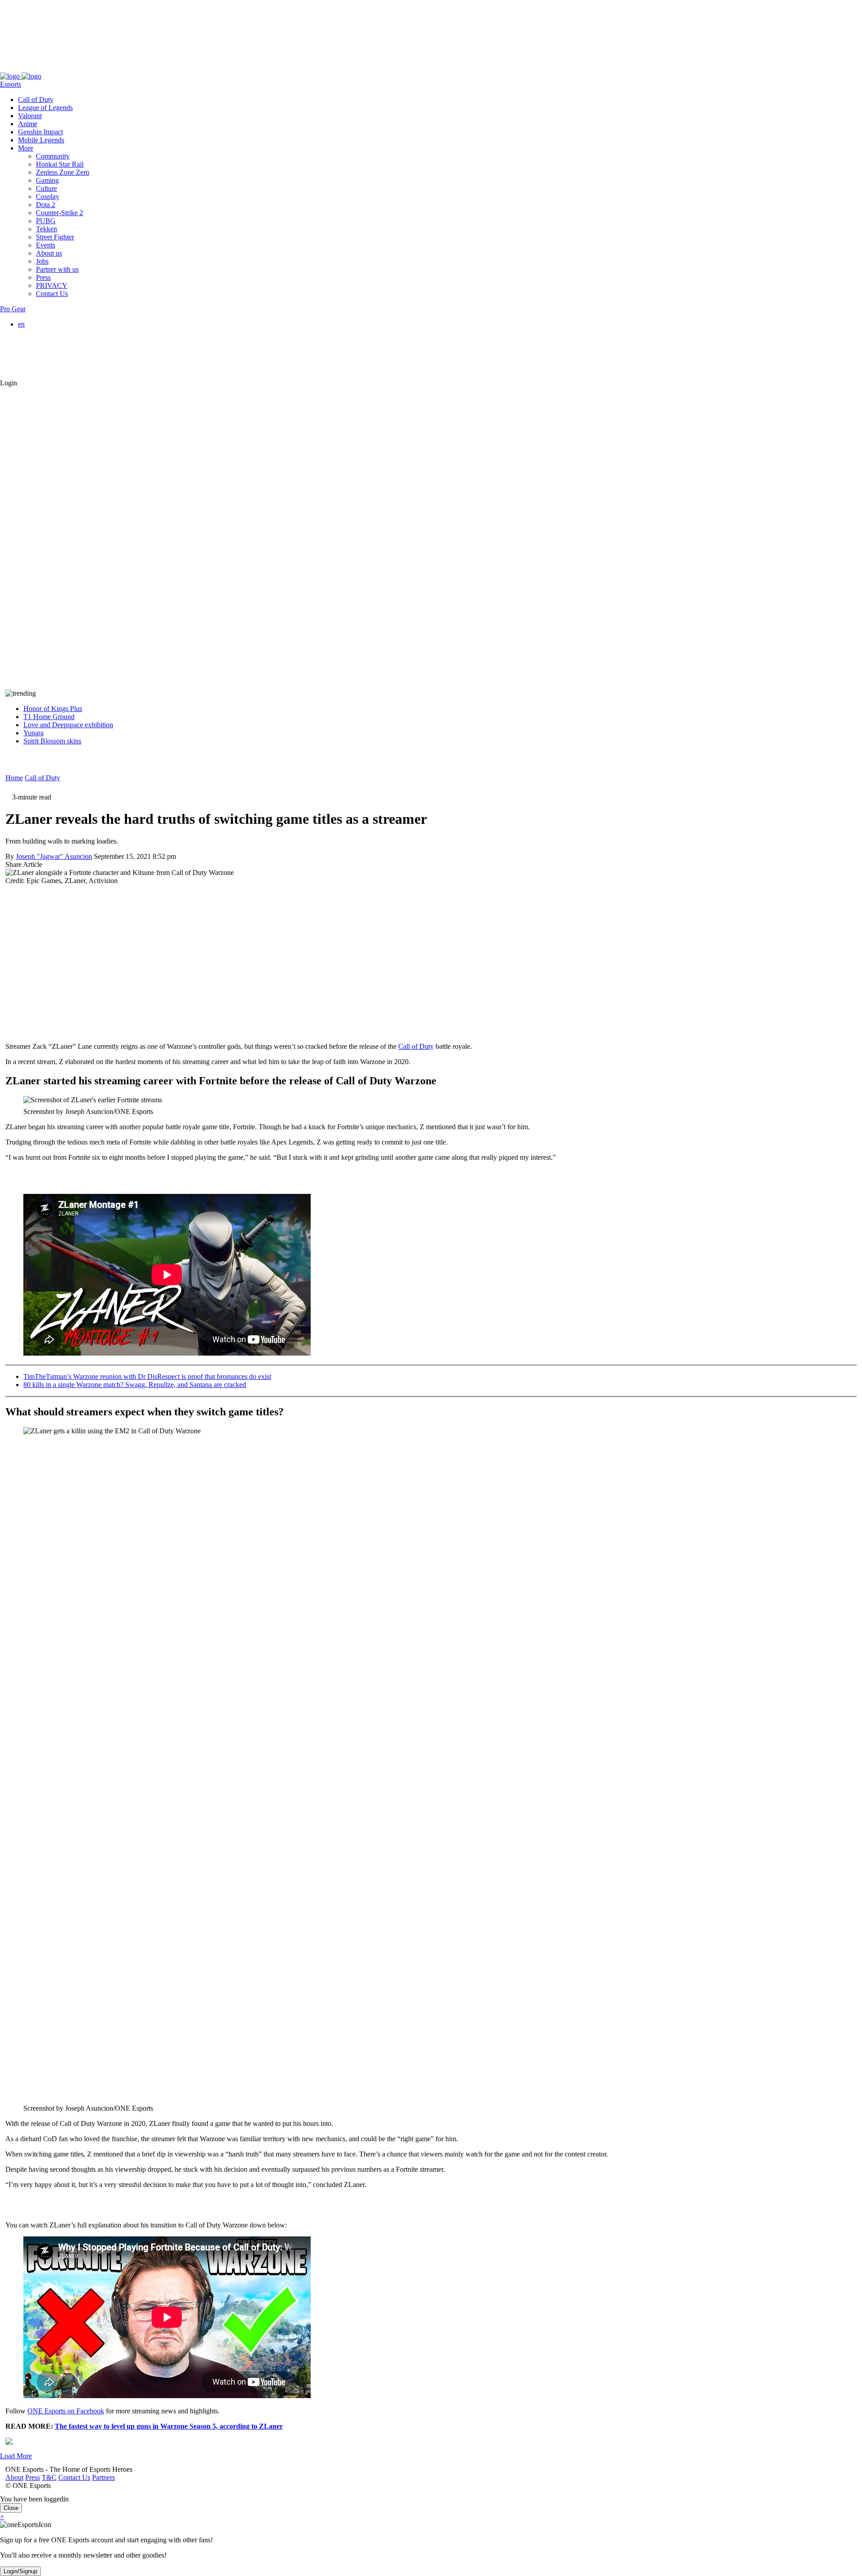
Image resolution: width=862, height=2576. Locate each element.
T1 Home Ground (49, 717)
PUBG (46, 221)
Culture (46, 188)
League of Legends (45, 108)
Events (46, 245)
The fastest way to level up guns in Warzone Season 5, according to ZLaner (169, 2426)
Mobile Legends (41, 140)
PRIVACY (52, 285)
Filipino (47, 348)
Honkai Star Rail (60, 164)
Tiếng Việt (51, 356)
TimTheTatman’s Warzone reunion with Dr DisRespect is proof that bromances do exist (147, 1376)
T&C (44, 68)
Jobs (42, 261)
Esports (11, 84)
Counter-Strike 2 (59, 213)
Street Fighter (55, 237)
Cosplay (48, 197)
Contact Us (69, 68)
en (21, 324)
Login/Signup (20, 2571)
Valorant (30, 116)
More (26, 148)
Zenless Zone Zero (63, 172)
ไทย (42, 366)
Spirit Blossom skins (52, 741)
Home (14, 778)
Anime (28, 124)
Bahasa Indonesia (61, 340)
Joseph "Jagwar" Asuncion (54, 856)
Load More (16, 2456)
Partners (98, 68)
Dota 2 (46, 205)
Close (11, 2508)
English (47, 332)
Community (53, 156)
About (9, 68)
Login (9, 383)
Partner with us (57, 269)
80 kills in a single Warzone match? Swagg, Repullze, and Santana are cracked (135, 1385)
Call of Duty (36, 99)
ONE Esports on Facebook (66, 2411)
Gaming (47, 180)
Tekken (46, 229)
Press (27, 68)
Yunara (33, 733)
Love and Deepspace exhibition (68, 725)
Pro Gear (13, 309)
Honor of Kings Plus (53, 709)
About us (49, 253)
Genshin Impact (40, 132)
